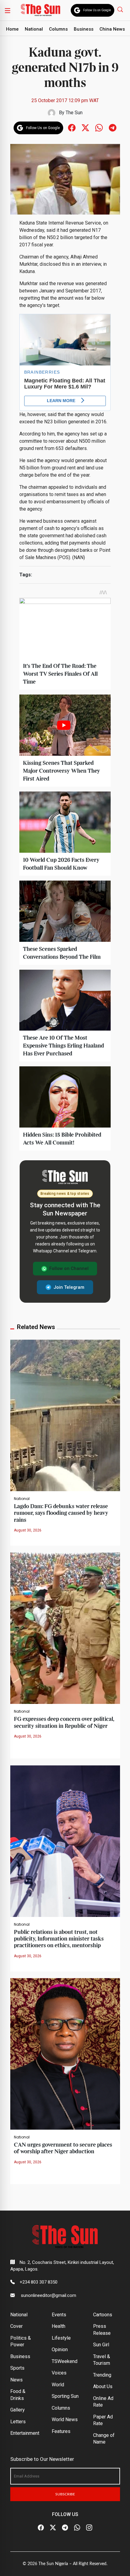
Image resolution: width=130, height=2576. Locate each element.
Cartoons (103, 2315)
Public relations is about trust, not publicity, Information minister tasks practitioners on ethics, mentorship (59, 1939)
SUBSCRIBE (65, 2494)
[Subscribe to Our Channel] (65, 2528)
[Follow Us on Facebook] (41, 2528)
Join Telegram (69, 1287)
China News (112, 29)
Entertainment (25, 2433)
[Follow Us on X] (53, 2528)
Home (12, 29)
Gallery (18, 2410)
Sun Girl (101, 2345)
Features (61, 2431)
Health (58, 2326)
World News (65, 2419)
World (58, 2385)
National (34, 29)
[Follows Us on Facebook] (72, 127)
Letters (18, 2422)
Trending (102, 2375)
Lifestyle (61, 2338)
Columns (58, 29)
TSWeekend (65, 2361)
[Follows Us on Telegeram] (113, 127)
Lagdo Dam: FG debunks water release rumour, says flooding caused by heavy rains (61, 1513)
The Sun (74, 113)
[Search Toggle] (121, 9)
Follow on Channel (69, 1268)
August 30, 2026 (28, 1530)
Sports (17, 2368)
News (16, 2380)
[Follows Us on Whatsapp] (99, 127)
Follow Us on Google (97, 10)
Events (59, 2315)
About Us (103, 2386)
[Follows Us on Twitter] (85, 127)
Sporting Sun (65, 2396)
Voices (59, 2373)
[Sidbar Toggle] (8, 10)
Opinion (60, 2349)
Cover (16, 2326)
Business (84, 29)
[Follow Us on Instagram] (89, 2528)
